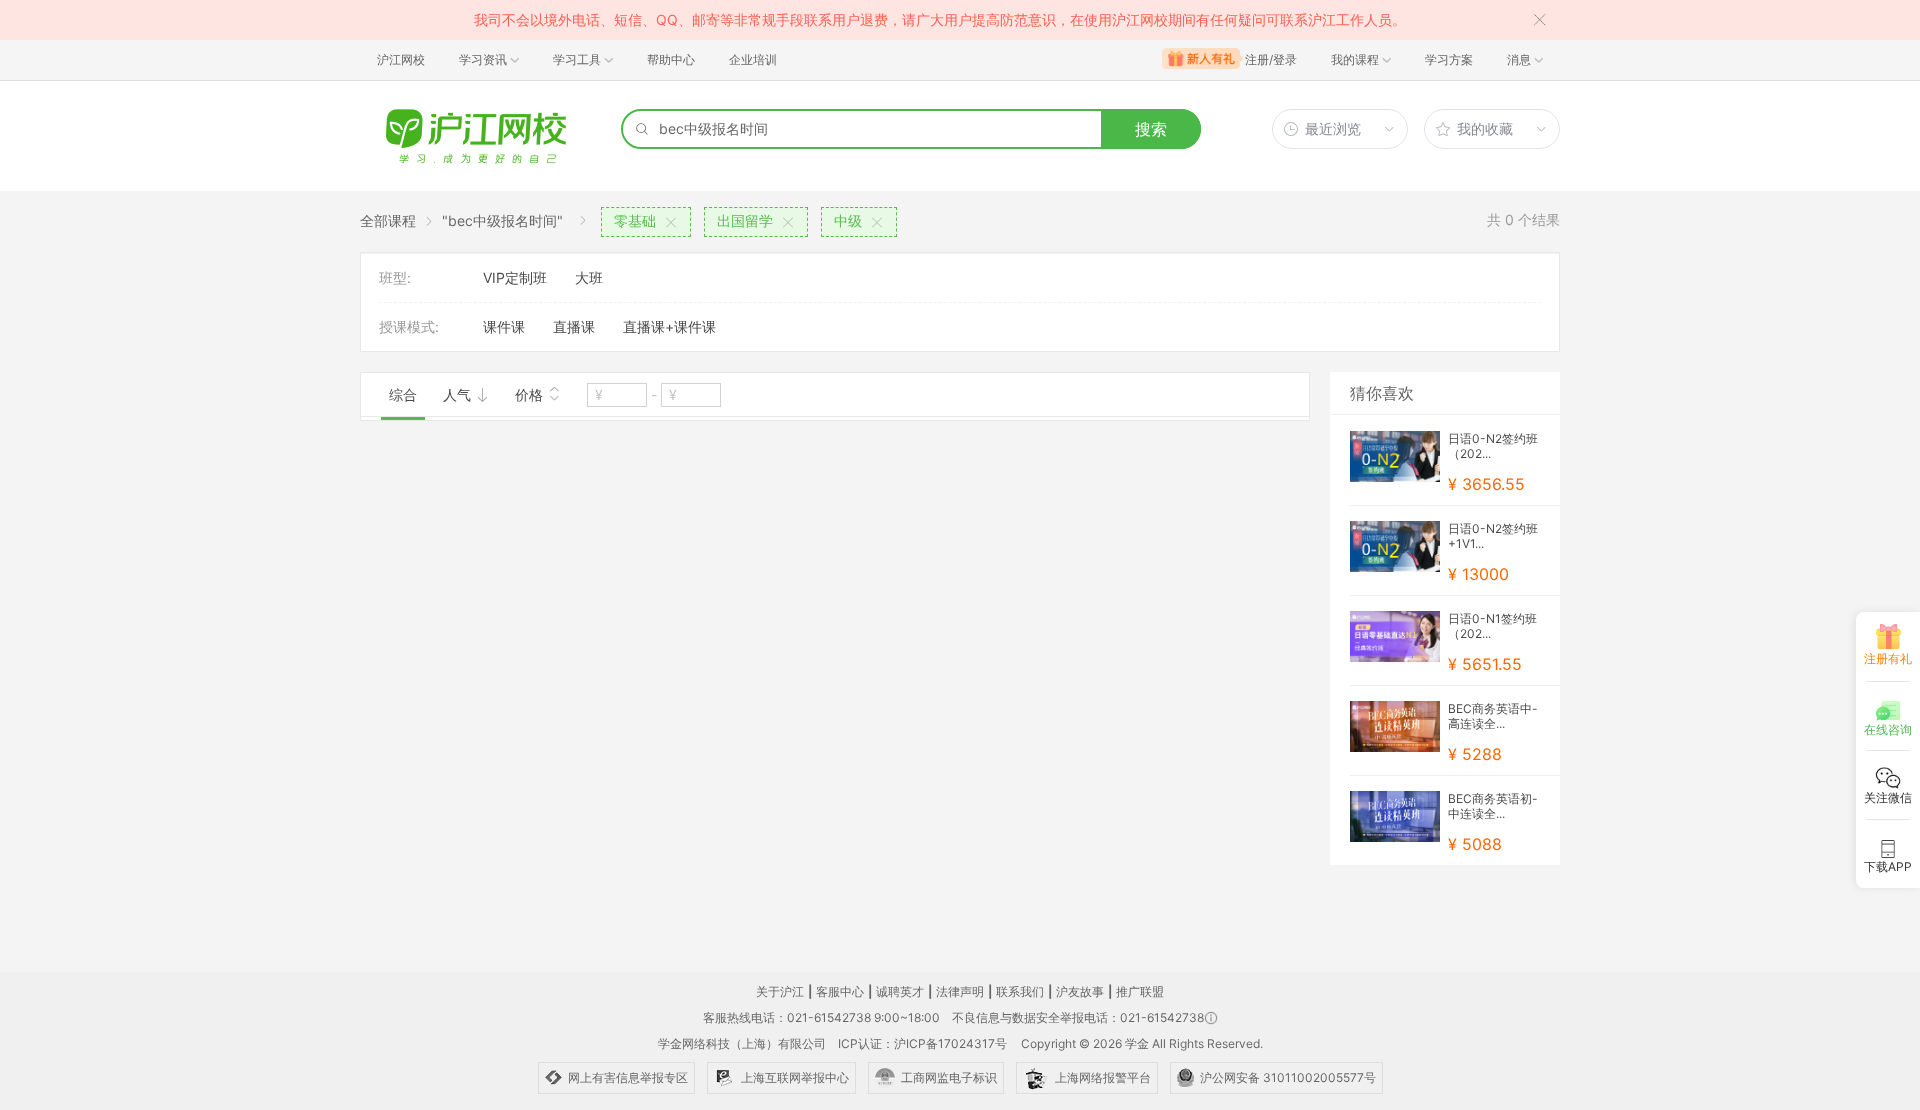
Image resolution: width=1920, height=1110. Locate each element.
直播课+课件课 (669, 326)
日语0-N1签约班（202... (1492, 626)
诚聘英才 (900, 991)
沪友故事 (1080, 991)
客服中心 (840, 991)
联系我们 (1020, 991)
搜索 (1151, 129)
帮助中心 (671, 59)
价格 (531, 394)
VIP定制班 (515, 277)
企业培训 (753, 59)
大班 (589, 277)
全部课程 (388, 220)
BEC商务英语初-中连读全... (1493, 806)
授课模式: (409, 326)
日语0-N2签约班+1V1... (1493, 536)
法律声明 (960, 991)
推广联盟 (1140, 991)
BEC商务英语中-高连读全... (1493, 716)
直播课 (574, 326)
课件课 (504, 326)
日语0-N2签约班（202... (1493, 446)
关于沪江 (780, 991)
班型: (395, 277)
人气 (459, 394)
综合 (403, 394)
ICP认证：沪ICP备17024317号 (922, 1043)
